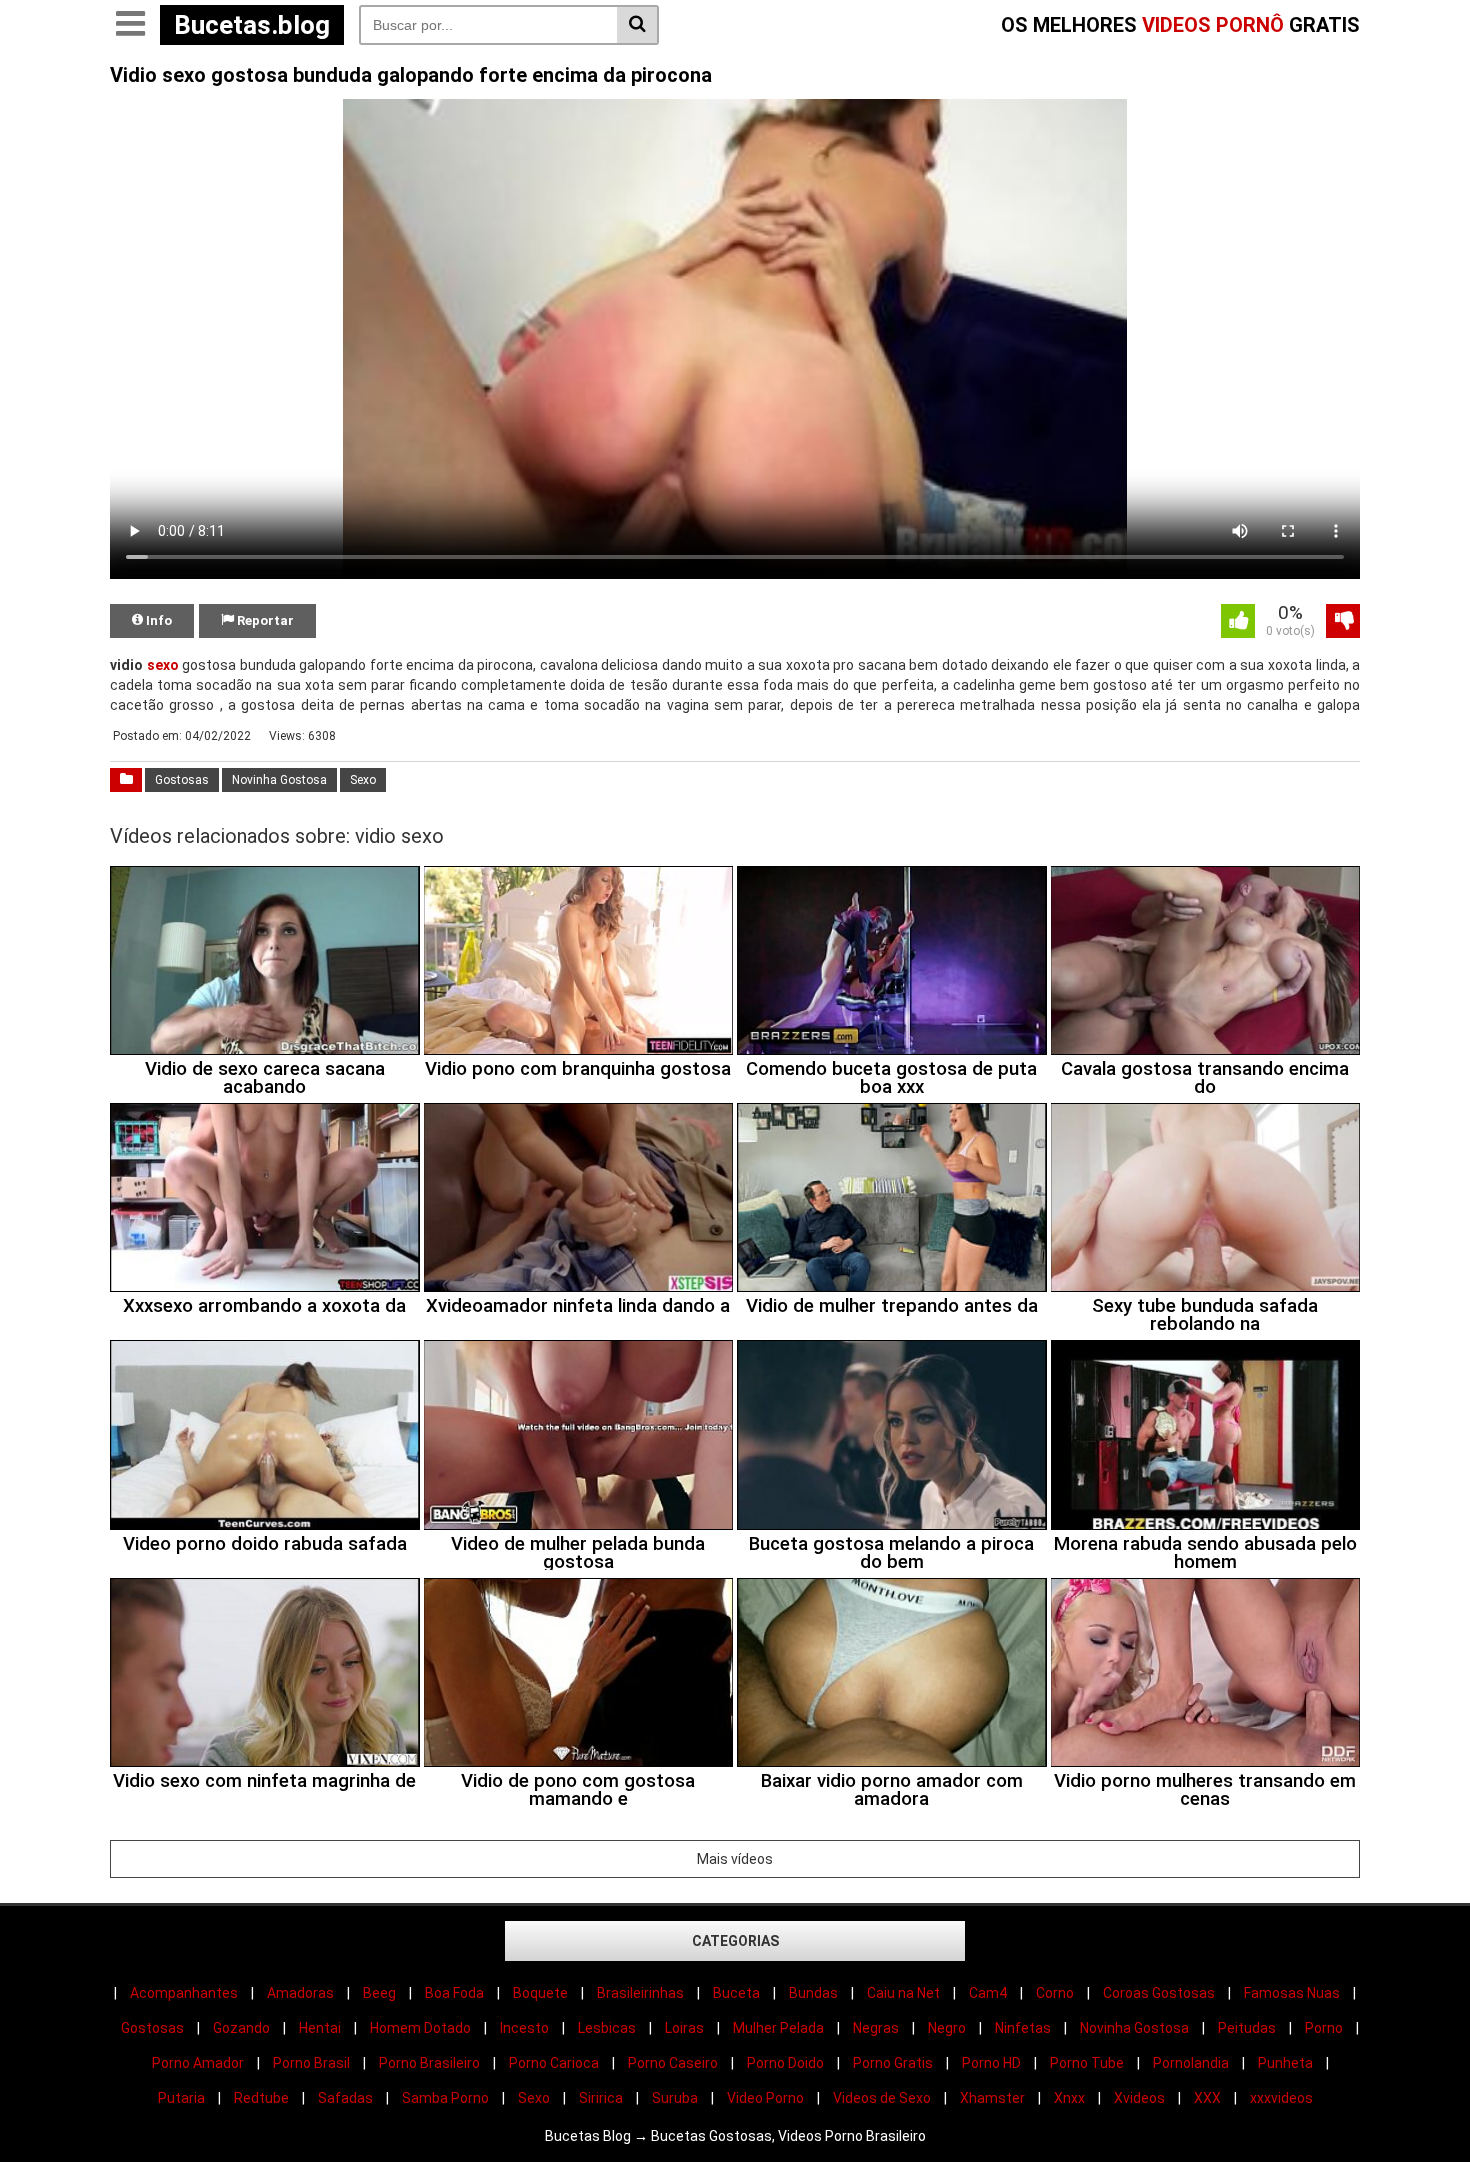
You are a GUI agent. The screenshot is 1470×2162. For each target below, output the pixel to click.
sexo (163, 665)
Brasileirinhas (640, 1993)
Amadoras (300, 1993)
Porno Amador (198, 2063)
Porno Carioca (554, 2063)
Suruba (675, 2098)
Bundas (813, 1993)
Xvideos (1139, 2098)
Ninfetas (1023, 2028)
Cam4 (988, 1993)
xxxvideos (1281, 2098)
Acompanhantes (184, 1993)
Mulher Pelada (778, 2028)
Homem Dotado (420, 2028)
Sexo (363, 780)
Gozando (241, 2028)
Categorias (735, 1941)
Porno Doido (785, 2063)
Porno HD (991, 2063)
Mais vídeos (735, 1859)
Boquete (540, 1993)
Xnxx (1069, 2098)
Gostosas (182, 780)
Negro (947, 2028)
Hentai (320, 2028)
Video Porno (765, 2098)
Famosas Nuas (1292, 1993)
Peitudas (1247, 2028)
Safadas (345, 2098)
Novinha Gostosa (279, 780)
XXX (1207, 2098)
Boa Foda (454, 1993)
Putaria (181, 2098)
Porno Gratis (893, 2063)
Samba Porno (445, 2098)
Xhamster (992, 2098)
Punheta (1285, 2063)
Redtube (261, 2098)
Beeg (379, 1993)
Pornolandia (1191, 2063)
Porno (1324, 2028)
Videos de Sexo (882, 2098)
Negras (876, 2028)
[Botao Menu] (130, 25)
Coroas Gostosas (1159, 1993)
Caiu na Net (903, 1993)
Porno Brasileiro (429, 2063)
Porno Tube (1087, 2063)
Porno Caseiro (673, 2063)
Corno (1055, 1993)
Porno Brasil (311, 2063)
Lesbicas (607, 2028)
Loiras (684, 2028)
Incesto (524, 2028)
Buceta (736, 1993)
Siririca (601, 2098)
